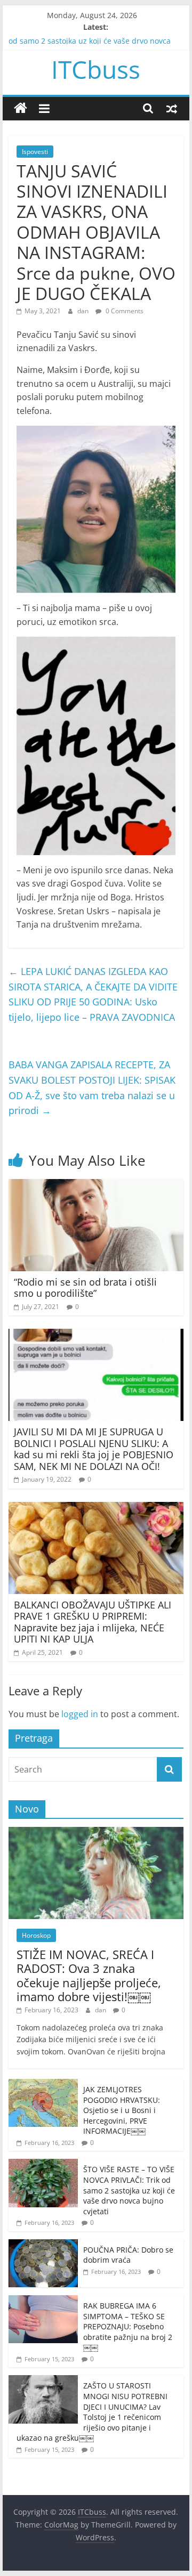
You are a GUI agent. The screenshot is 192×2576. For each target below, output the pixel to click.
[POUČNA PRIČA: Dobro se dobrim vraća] (43, 2245)
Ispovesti (35, 152)
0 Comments (124, 311)
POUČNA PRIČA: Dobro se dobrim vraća (128, 2255)
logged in (80, 1714)
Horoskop (36, 1935)
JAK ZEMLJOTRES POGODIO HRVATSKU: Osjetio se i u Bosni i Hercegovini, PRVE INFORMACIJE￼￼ (122, 2110)
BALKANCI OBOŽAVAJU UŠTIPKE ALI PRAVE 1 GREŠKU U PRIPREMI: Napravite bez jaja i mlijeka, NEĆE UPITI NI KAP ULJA (93, 1622)
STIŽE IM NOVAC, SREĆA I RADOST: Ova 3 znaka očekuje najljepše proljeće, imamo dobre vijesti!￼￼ (89, 1975)
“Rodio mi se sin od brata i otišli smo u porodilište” (85, 1288)
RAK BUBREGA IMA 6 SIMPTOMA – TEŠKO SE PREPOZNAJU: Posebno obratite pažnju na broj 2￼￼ (128, 2326)
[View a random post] (172, 108)
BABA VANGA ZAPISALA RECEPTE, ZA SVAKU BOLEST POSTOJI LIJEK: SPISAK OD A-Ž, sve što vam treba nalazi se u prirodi (92, 1087)
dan (84, 311)
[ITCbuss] (21, 108)
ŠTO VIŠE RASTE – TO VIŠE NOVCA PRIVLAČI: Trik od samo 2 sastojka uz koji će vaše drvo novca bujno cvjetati (129, 2190)
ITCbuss (96, 69)
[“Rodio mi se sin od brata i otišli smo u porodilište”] (96, 1185)
